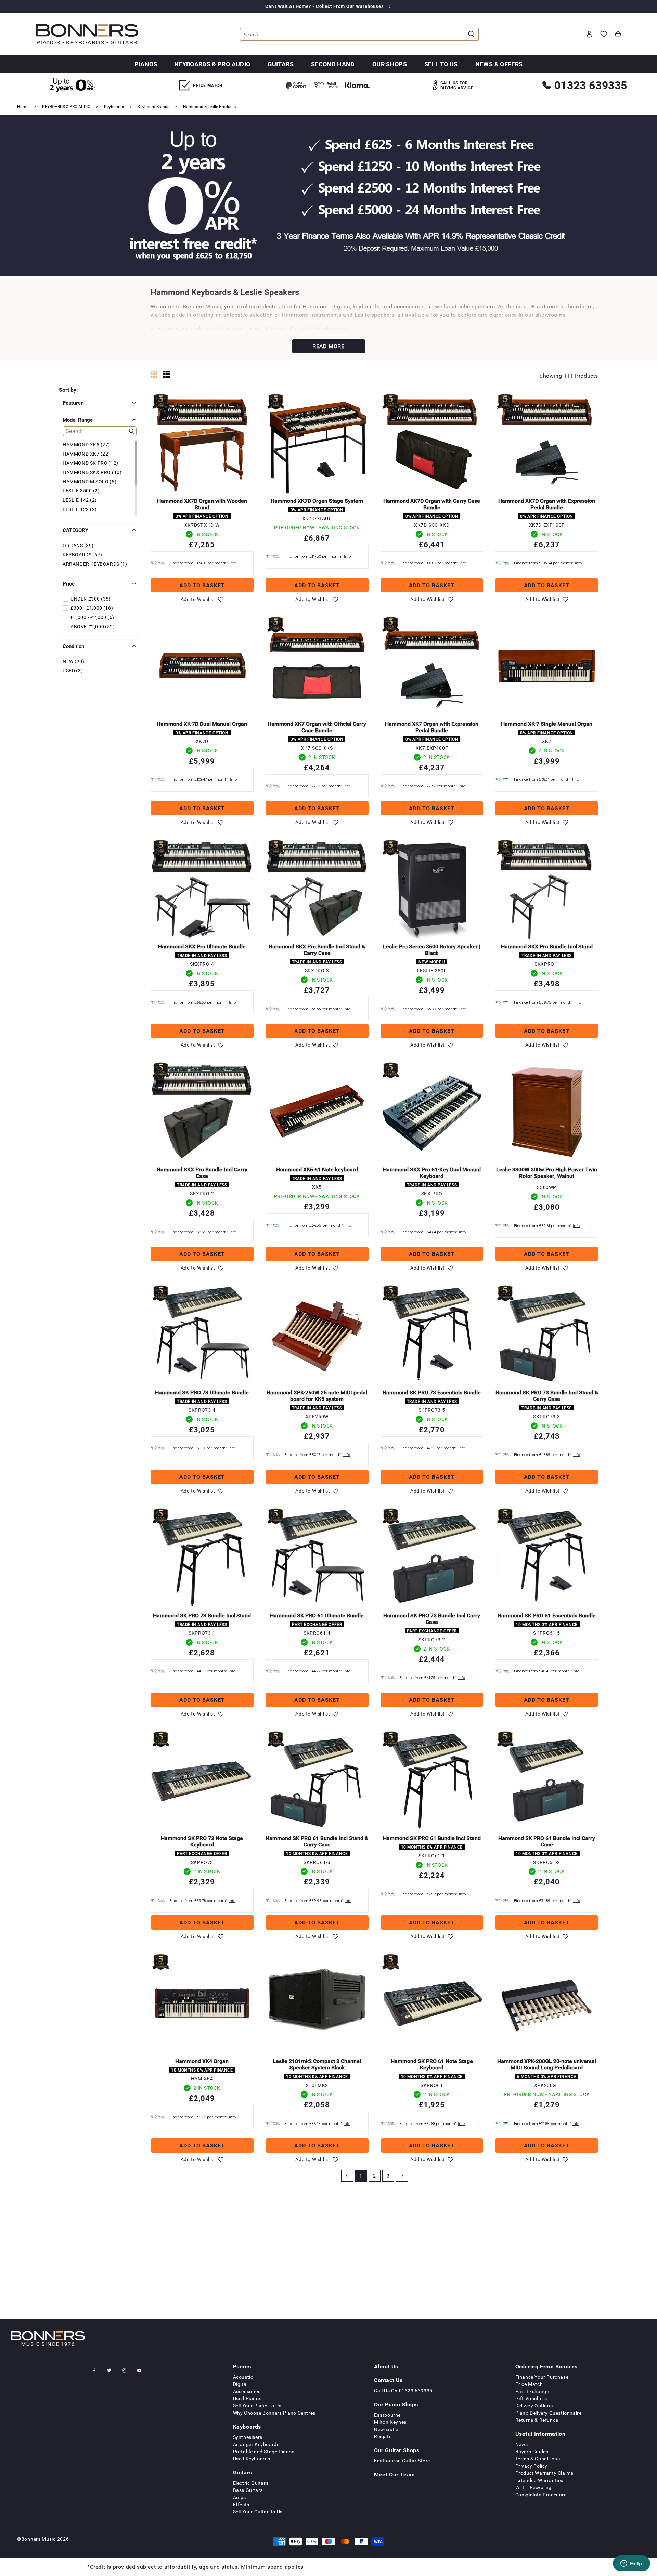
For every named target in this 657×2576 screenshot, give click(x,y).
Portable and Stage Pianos (264, 2451)
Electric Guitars (251, 2483)
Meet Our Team (395, 2474)
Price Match (529, 2384)
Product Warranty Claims (544, 2473)
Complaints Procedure (541, 2494)
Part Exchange (532, 2391)
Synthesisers (248, 2437)
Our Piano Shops (396, 2404)
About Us (386, 2366)
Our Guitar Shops (397, 2450)
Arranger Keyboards (256, 2444)
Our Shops (390, 64)
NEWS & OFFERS (499, 64)
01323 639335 (591, 85)
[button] (618, 34)
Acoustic (243, 2377)
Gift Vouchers (531, 2398)
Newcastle (386, 2429)
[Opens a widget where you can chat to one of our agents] (631, 2564)
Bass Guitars (248, 2490)
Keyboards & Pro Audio (213, 64)
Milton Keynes (390, 2422)
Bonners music (38, 2539)
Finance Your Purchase (542, 2377)
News (522, 2444)
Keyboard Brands (153, 106)
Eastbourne (387, 2415)
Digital (240, 2384)
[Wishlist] (604, 34)
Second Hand (333, 64)
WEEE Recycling (533, 2487)
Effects (241, 2504)
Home (23, 106)
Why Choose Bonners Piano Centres (274, 2413)
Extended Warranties (539, 2480)
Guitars (281, 64)
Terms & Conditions (538, 2459)
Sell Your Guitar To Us (258, 2512)
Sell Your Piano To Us (257, 2406)
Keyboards (114, 106)
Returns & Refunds (537, 2420)
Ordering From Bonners (546, 2366)
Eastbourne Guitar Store (402, 2461)
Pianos (146, 64)
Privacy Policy (531, 2466)
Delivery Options (534, 2406)
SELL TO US (441, 64)
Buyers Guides (532, 2451)
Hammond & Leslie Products (209, 106)
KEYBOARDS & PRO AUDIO (66, 106)
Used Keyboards (252, 2459)
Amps (240, 2497)
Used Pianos (247, 2398)
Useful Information (540, 2434)
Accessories (247, 2391)
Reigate (383, 2436)
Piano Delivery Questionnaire (549, 2413)
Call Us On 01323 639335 (403, 2390)
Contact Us (388, 2380)
